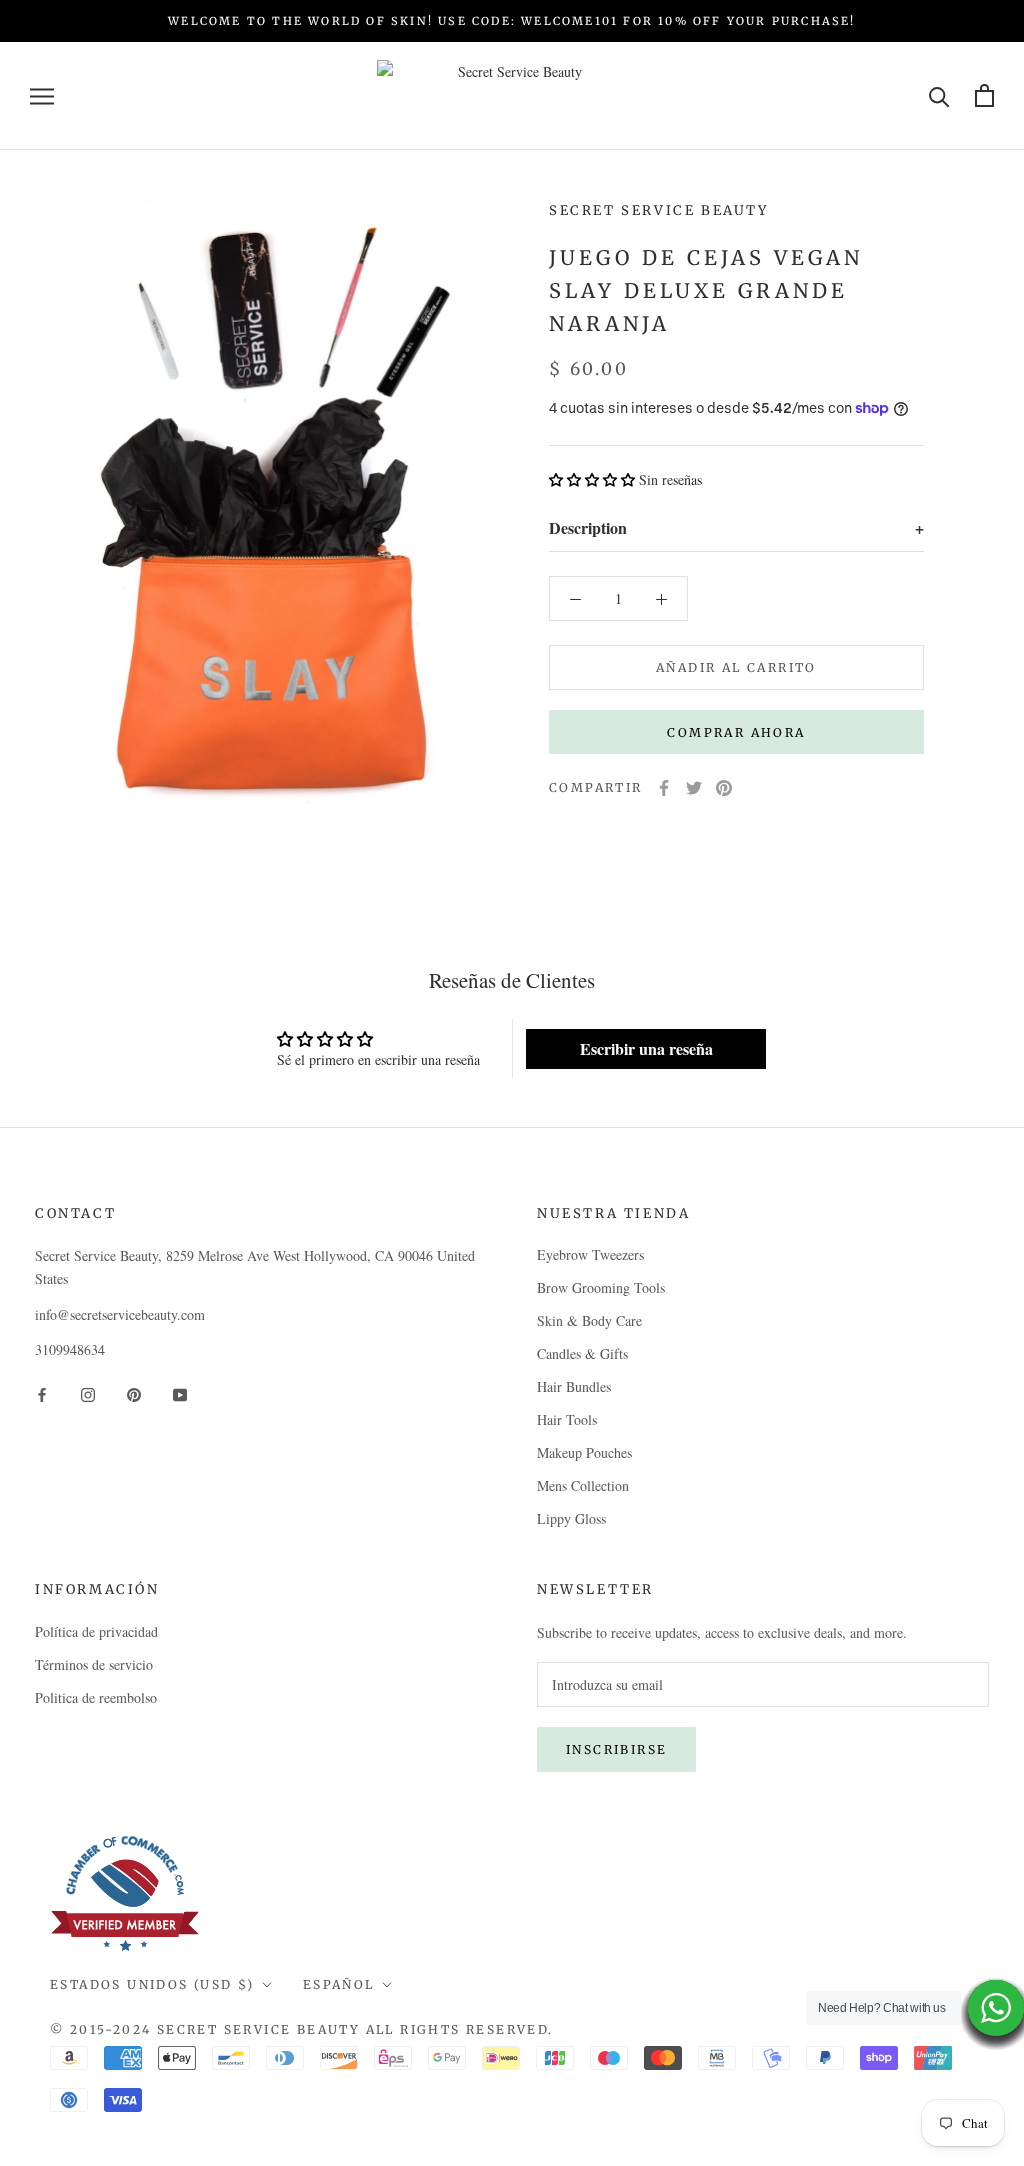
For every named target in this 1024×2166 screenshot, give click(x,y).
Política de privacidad (96, 1631)
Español (339, 1984)
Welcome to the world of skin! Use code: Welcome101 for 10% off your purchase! (511, 21)
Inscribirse (616, 1749)
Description (736, 527)
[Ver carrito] (984, 95)
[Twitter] (694, 788)
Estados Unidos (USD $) (152, 1984)
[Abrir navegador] (42, 95)
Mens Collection (583, 1485)
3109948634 (70, 1349)
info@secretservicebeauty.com (120, 1314)
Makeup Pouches (584, 1452)
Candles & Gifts (582, 1353)
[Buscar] (939, 95)
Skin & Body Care (589, 1320)
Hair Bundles (574, 1386)
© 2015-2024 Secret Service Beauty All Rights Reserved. (302, 2029)
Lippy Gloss (571, 1518)
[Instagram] (88, 1392)
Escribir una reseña (646, 1048)
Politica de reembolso (96, 1697)
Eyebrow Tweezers (590, 1254)
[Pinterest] (724, 788)
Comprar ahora (736, 732)
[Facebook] (664, 788)
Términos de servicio (94, 1664)
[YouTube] (180, 1392)
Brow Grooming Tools (601, 1287)
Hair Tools (567, 1419)
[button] (592, 479)
